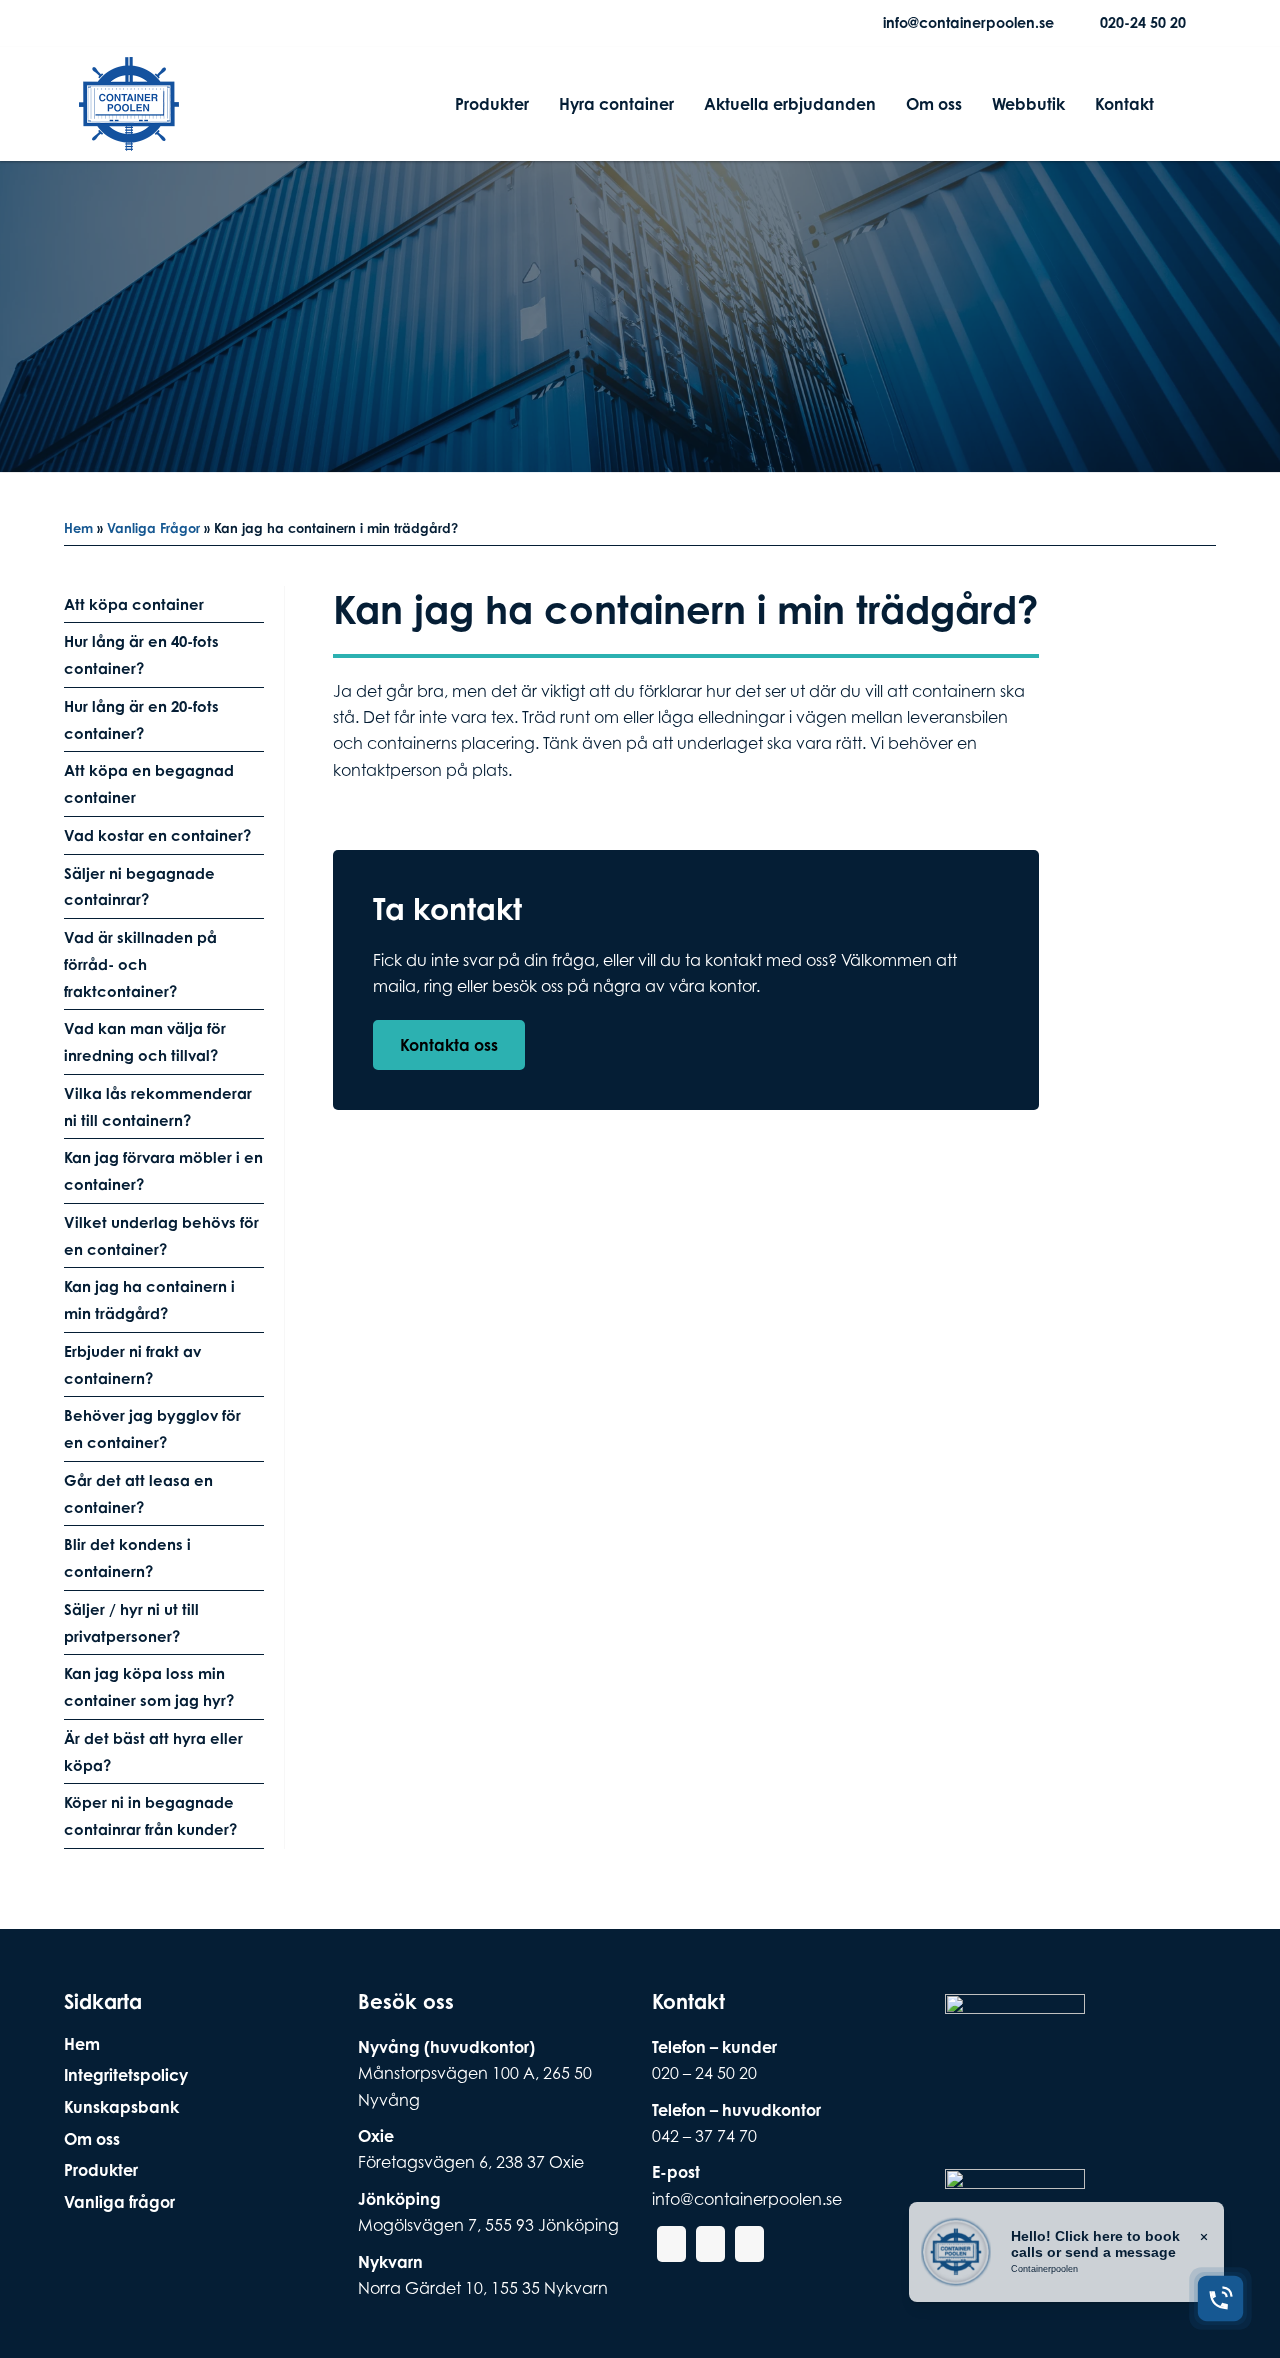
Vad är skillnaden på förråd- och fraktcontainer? (140, 964)
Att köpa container (134, 604)
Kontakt (1124, 104)
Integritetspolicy (126, 2075)
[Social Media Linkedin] (159, 23)
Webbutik (1028, 104)
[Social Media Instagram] (127, 23)
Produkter (492, 104)
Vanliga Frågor (153, 528)
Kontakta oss (449, 1045)
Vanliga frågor (119, 2202)
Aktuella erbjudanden (790, 104)
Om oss (934, 104)
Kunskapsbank (121, 2107)
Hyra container (616, 104)
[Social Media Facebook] (95, 23)
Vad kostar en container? (157, 835)
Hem (78, 528)
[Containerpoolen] (129, 138)
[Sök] (1185, 104)
